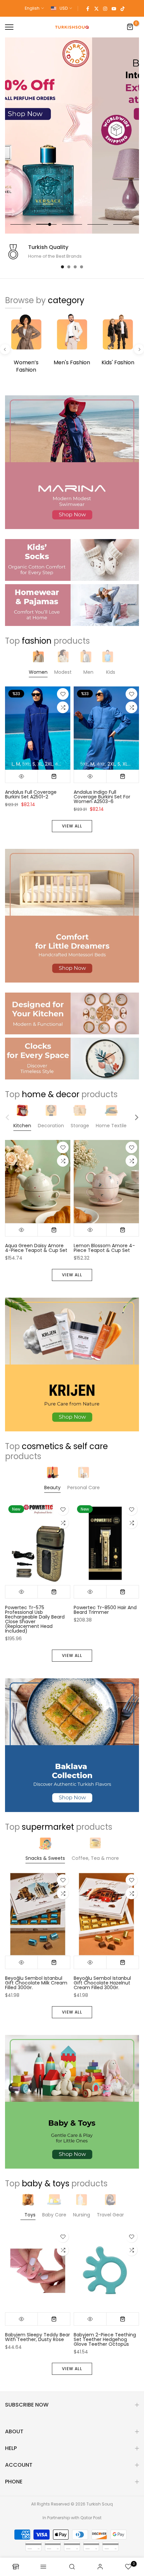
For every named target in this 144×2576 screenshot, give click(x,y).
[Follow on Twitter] (96, 8)
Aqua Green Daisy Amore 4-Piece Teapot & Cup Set (36, 1248)
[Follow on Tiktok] (123, 8)
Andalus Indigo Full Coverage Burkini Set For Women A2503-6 (102, 797)
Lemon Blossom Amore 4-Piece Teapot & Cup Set (104, 1248)
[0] (130, 27)
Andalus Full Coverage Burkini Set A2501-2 (31, 795)
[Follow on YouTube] (114, 8)
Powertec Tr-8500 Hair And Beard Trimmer (105, 1610)
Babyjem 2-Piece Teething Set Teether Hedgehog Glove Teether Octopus (105, 2339)
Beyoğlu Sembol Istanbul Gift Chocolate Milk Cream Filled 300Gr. (36, 1983)
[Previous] (5, 349)
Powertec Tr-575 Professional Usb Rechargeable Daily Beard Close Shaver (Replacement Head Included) (35, 1619)
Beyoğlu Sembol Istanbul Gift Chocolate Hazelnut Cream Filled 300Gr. (102, 1983)
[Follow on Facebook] (88, 8)
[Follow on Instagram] (105, 8)
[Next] (139, 349)
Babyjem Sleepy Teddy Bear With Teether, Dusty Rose (38, 2337)
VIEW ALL (72, 826)
